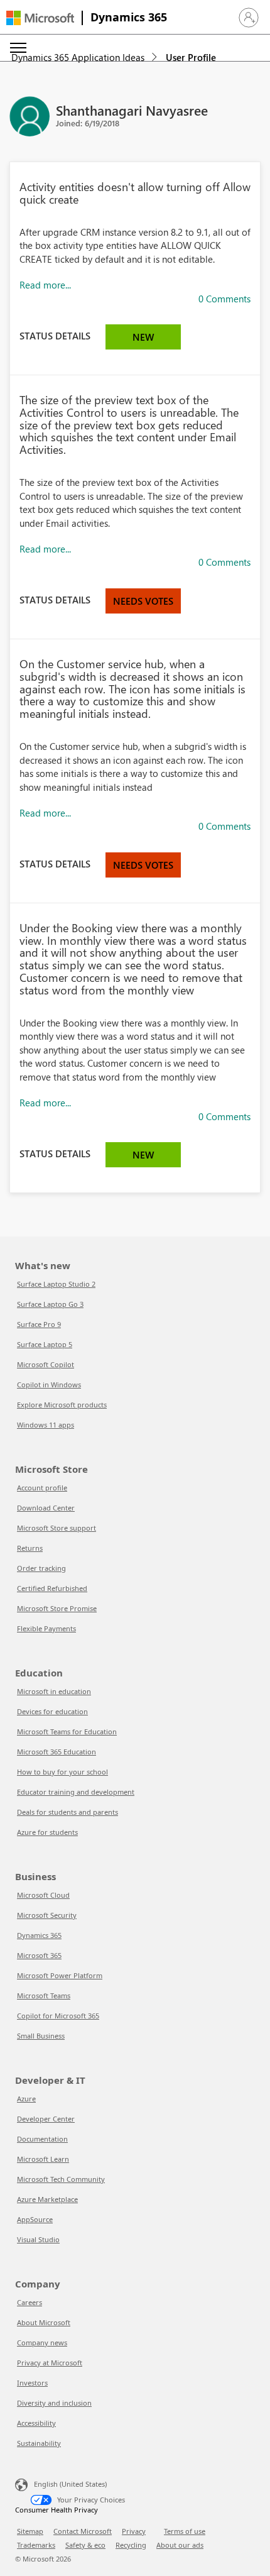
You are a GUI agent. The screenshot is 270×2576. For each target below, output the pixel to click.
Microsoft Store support (57, 1528)
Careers (30, 2302)
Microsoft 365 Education (57, 1752)
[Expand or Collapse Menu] (18, 48)
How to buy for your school (62, 1772)
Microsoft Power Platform (60, 1975)
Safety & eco (85, 2545)
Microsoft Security (47, 1915)
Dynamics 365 (129, 17)
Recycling (131, 2545)
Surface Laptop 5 (45, 1344)
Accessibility (36, 2423)
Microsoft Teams (44, 1995)
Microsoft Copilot (46, 1364)
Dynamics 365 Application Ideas (78, 57)
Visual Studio (38, 2239)
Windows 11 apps (46, 1425)
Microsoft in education (54, 1691)
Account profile (42, 1488)
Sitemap (30, 2531)
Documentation (42, 2139)
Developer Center (46, 2119)
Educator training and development (76, 1792)
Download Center (46, 1508)
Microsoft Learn (43, 2159)
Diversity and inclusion (54, 2403)
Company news (42, 2342)
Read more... (45, 285)
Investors (32, 2383)
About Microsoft (44, 2322)
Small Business (41, 2036)
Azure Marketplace (47, 2199)
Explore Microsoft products (62, 1405)
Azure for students (47, 1832)
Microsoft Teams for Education (67, 1731)
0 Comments (224, 299)
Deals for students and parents (67, 1812)
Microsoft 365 (39, 1955)
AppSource (35, 2219)
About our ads (180, 2545)
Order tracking (41, 1568)
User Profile (191, 57)
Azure (26, 2099)
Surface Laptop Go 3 (50, 1304)
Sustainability (39, 2443)
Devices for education (52, 1711)
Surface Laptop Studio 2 (56, 1284)
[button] (249, 18)
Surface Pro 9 (39, 1324)
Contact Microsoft (83, 2531)
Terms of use (185, 2531)
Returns (30, 1548)
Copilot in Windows (49, 1384)
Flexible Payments (46, 1628)
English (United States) (70, 2484)
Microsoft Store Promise (57, 1608)
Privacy (134, 2531)
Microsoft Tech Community (61, 2179)
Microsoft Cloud (43, 1895)
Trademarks (36, 2545)
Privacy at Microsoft (50, 2363)
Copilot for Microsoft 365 (58, 2016)
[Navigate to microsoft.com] (40, 18)
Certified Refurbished (52, 1588)
